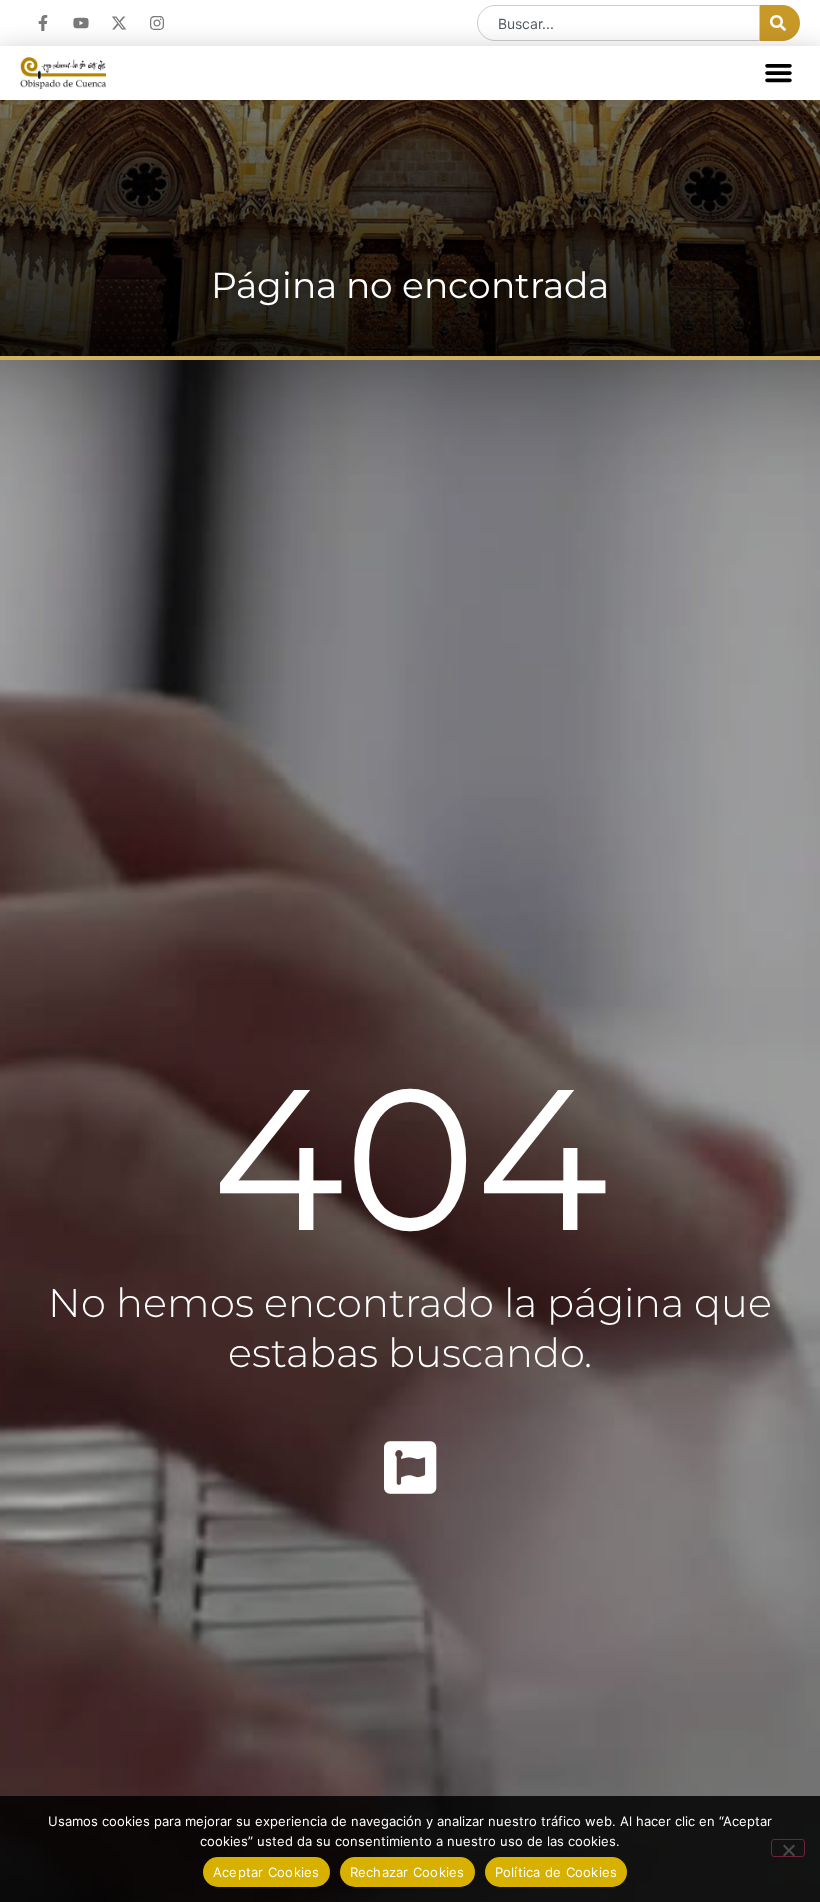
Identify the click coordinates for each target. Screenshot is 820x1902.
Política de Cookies (556, 1872)
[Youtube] (81, 23)
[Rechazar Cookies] (788, 1848)
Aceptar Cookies (266, 1872)
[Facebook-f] (43, 23)
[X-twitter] (119, 23)
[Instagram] (157, 23)
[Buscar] (780, 23)
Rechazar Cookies (407, 1872)
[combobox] (618, 23)
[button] (779, 73)
